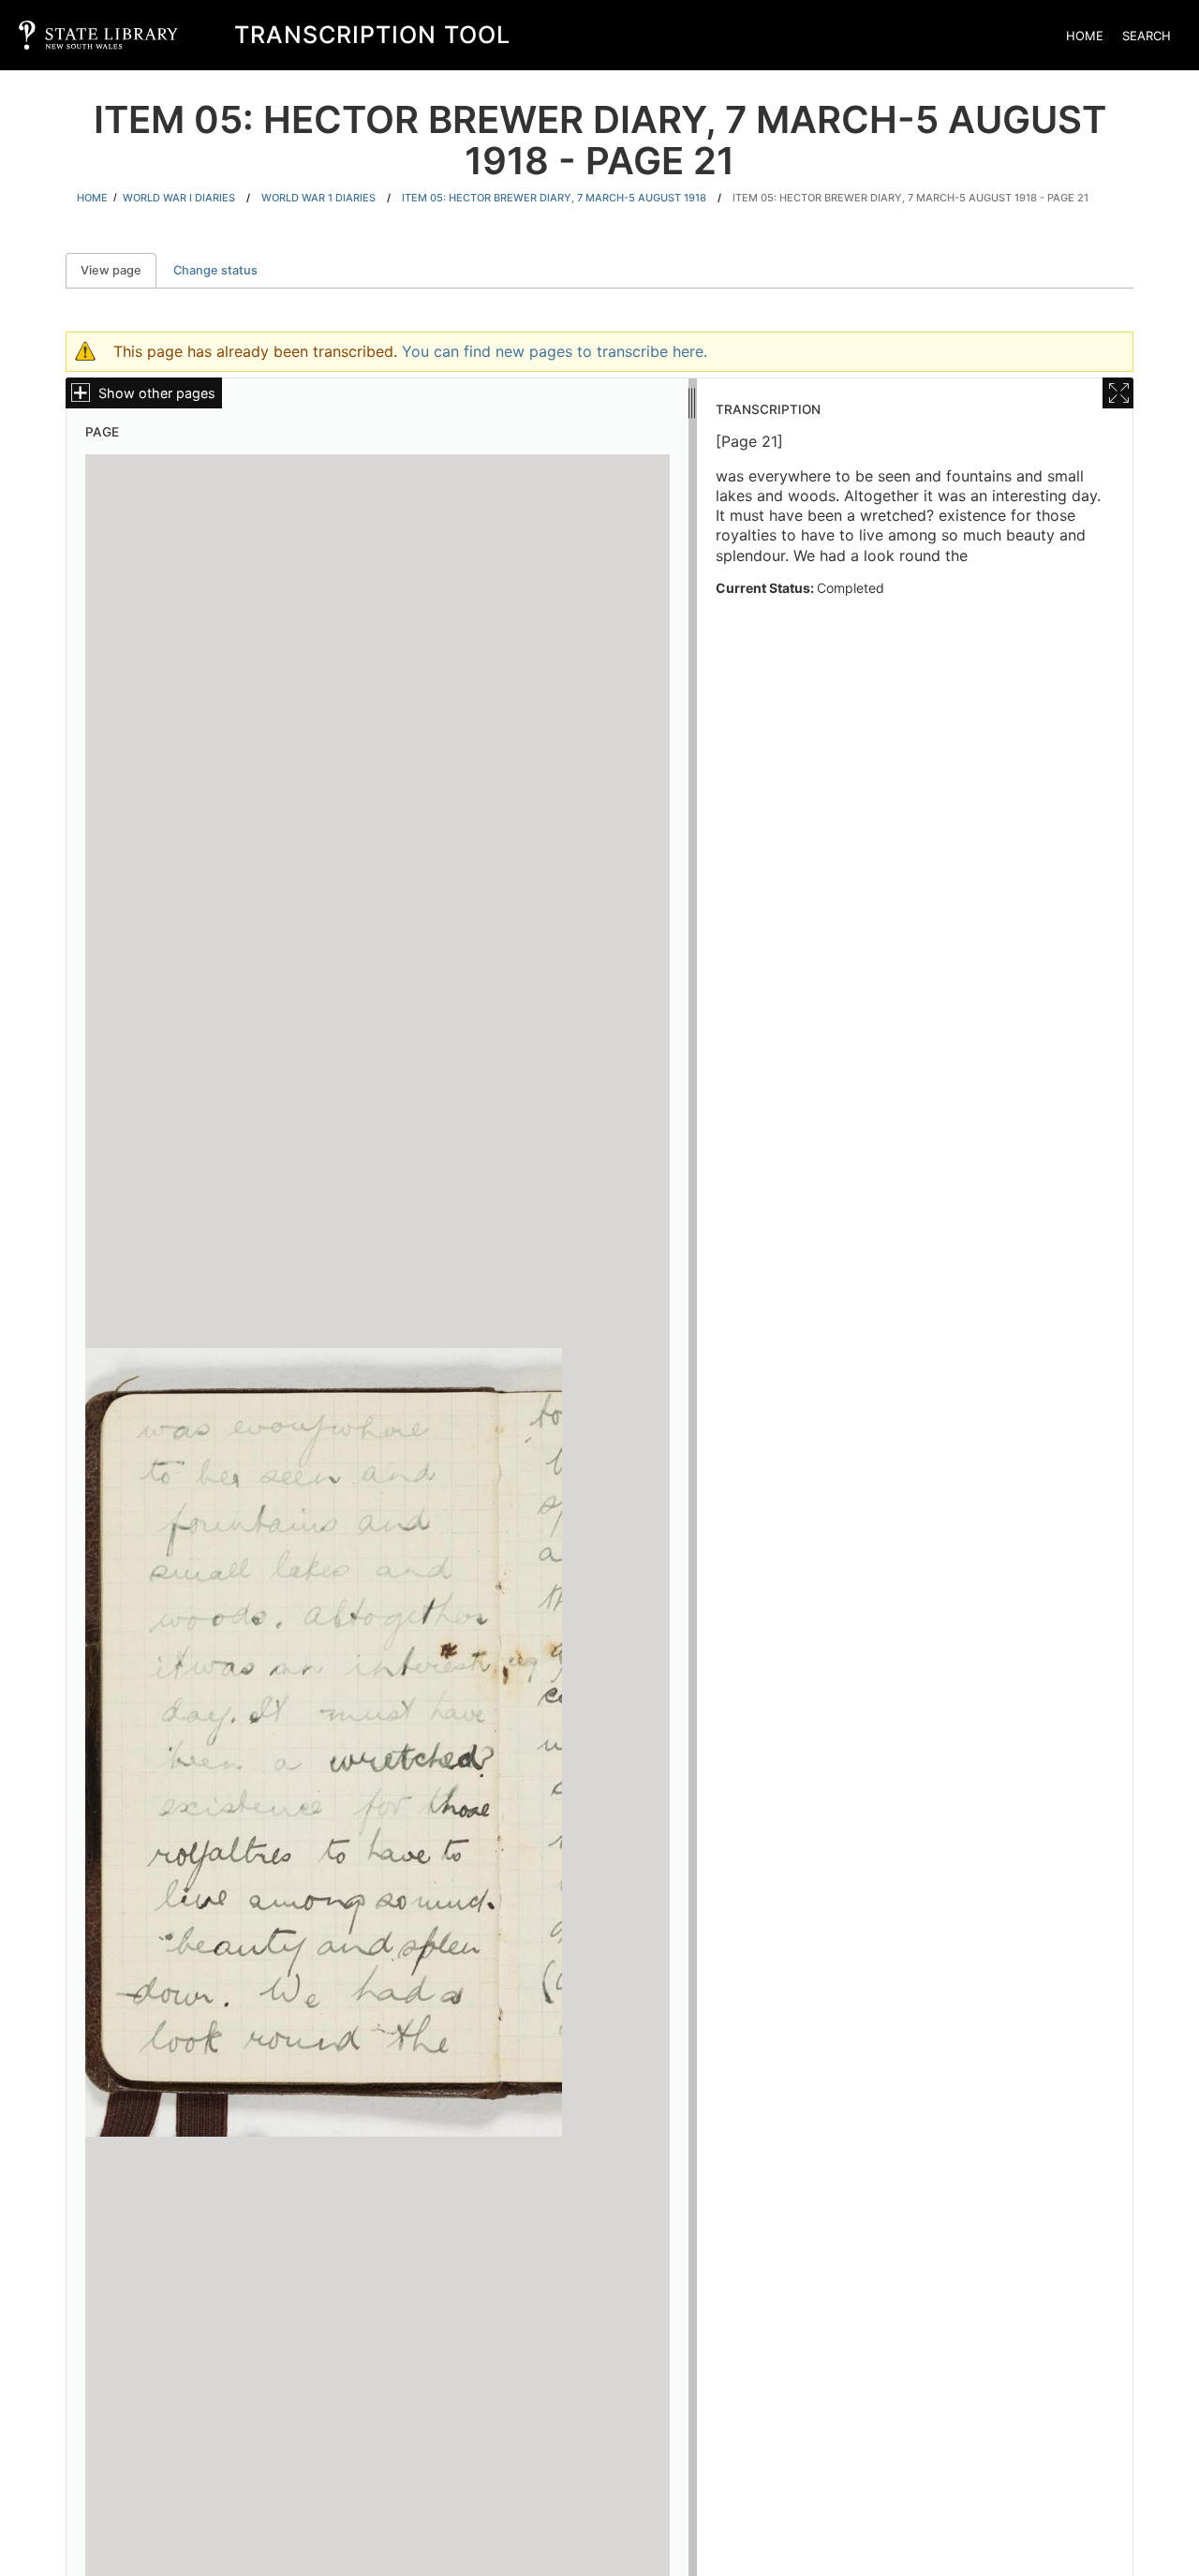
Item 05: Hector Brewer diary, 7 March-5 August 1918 (554, 198)
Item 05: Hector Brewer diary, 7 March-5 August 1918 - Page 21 (910, 198)
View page (118, 270)
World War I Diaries (179, 198)
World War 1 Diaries (318, 198)
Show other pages (157, 393)
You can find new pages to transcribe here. (555, 351)
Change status (215, 270)
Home (1085, 36)
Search (1147, 36)
